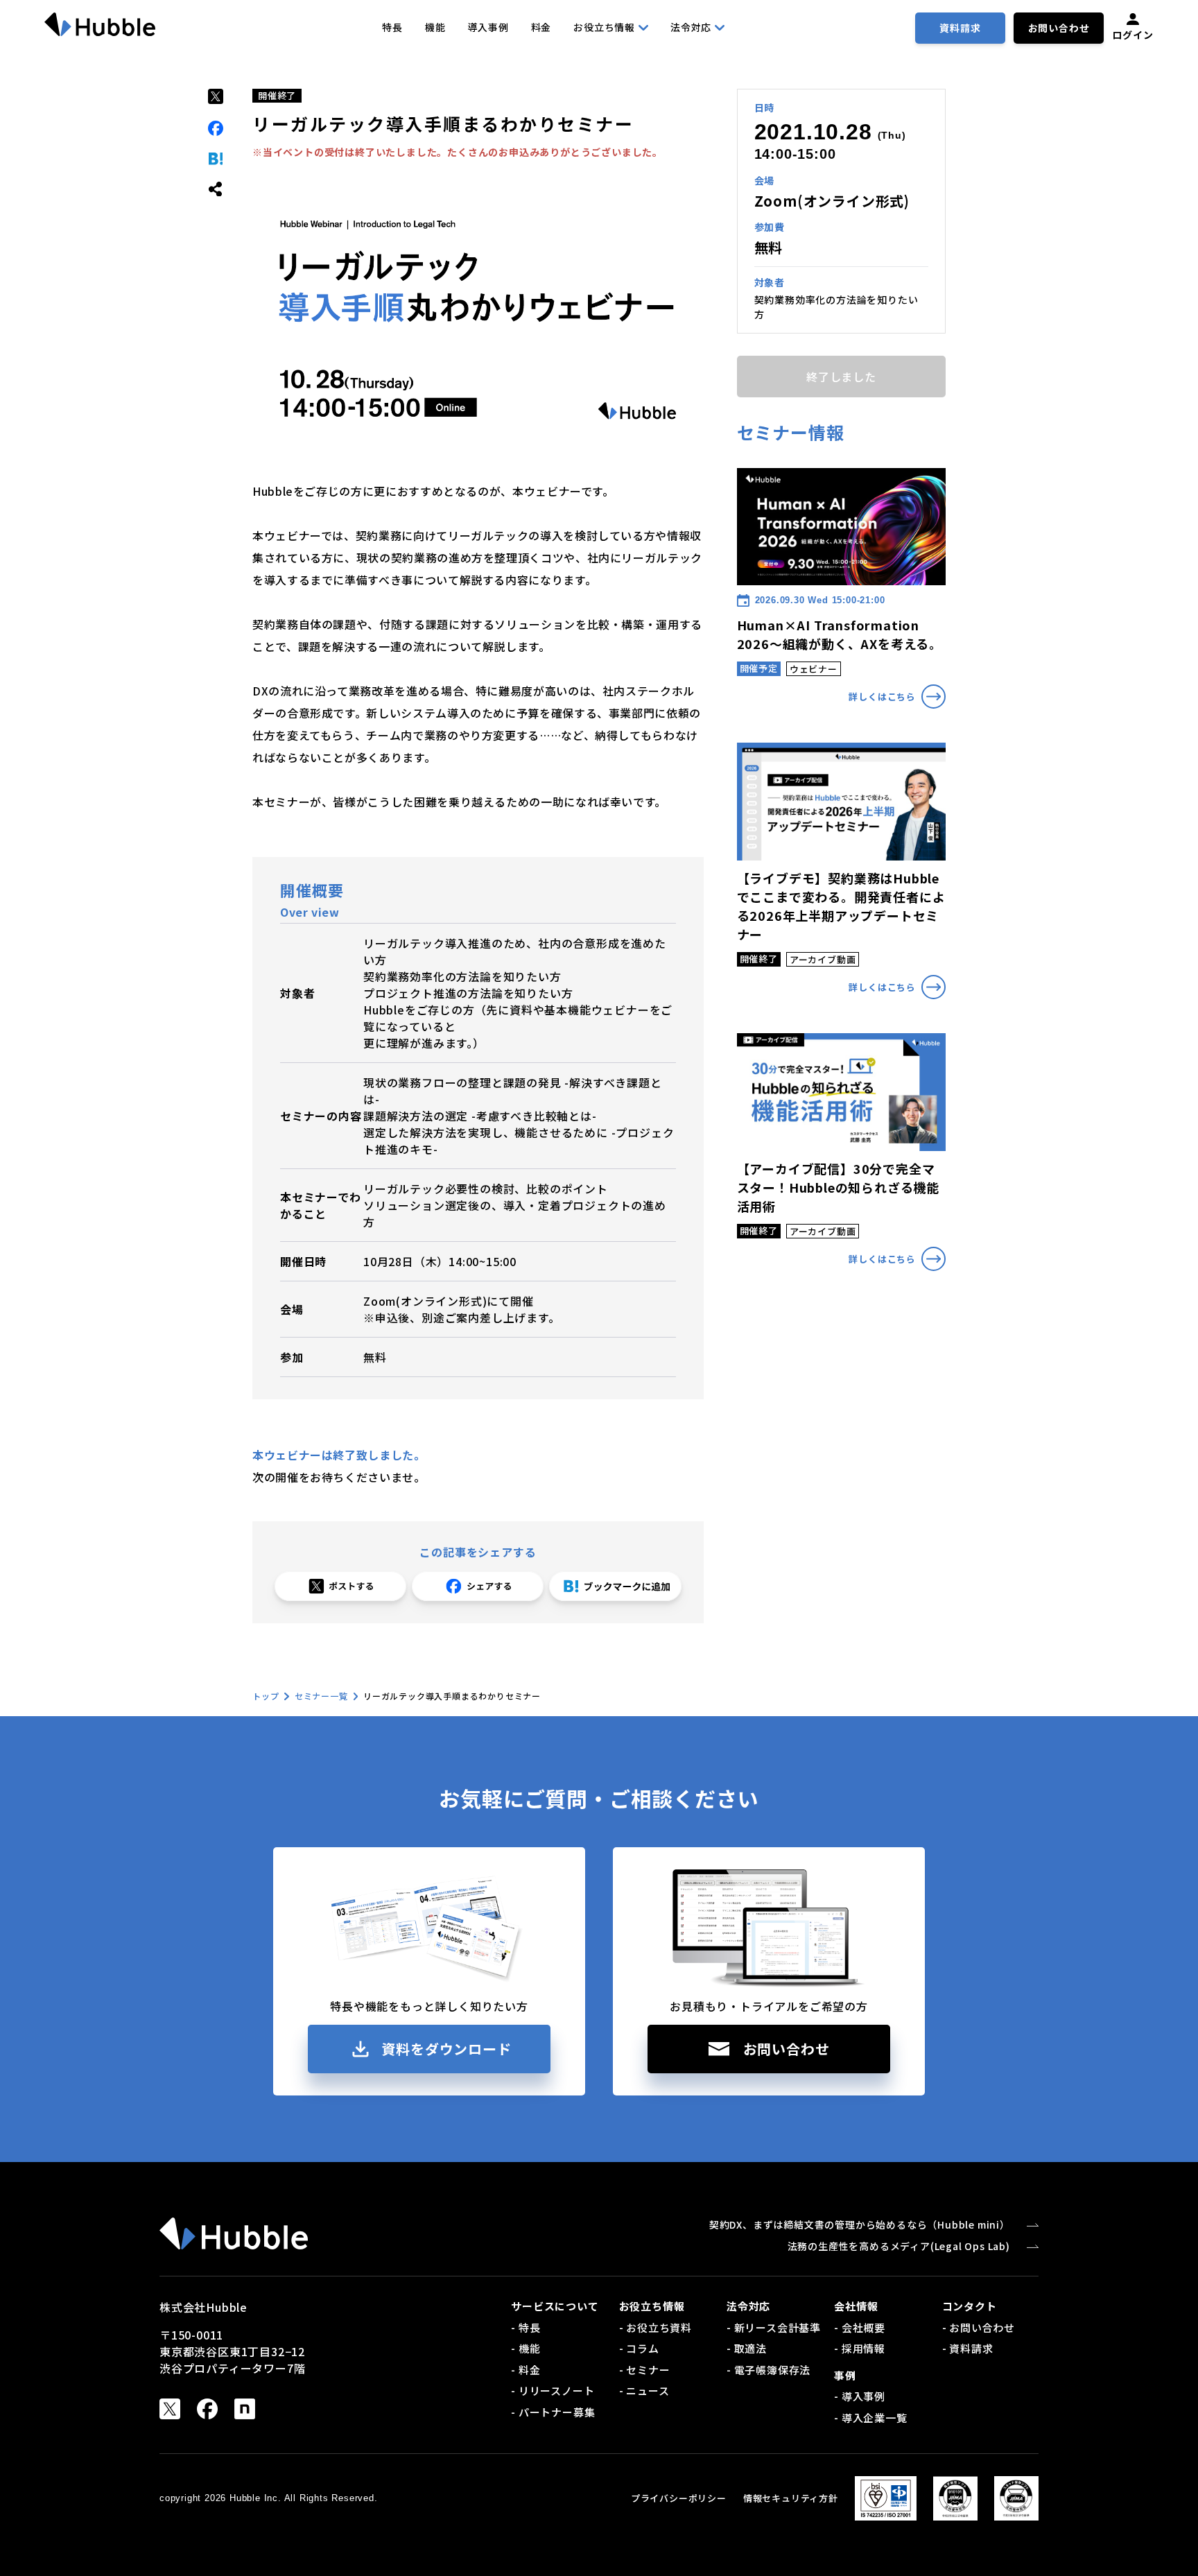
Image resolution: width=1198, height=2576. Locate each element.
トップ (266, 1696)
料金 (541, 27)
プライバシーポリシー (679, 2498)
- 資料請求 (968, 2348)
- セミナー (645, 2370)
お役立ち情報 (604, 27)
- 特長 (526, 2327)
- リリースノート (553, 2391)
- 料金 (526, 2370)
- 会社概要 (860, 2327)
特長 (392, 27)
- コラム (639, 2348)
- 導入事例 (860, 2396)
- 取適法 (747, 2348)
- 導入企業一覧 (870, 2418)
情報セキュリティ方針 (791, 2498)
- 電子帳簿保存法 (769, 2370)
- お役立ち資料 (656, 2327)
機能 (435, 27)
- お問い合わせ (979, 2327)
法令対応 (691, 27)
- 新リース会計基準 (774, 2327)
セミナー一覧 (321, 1696)
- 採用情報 (860, 2348)
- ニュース (644, 2391)
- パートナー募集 (553, 2412)
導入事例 (488, 27)
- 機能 (526, 2348)
